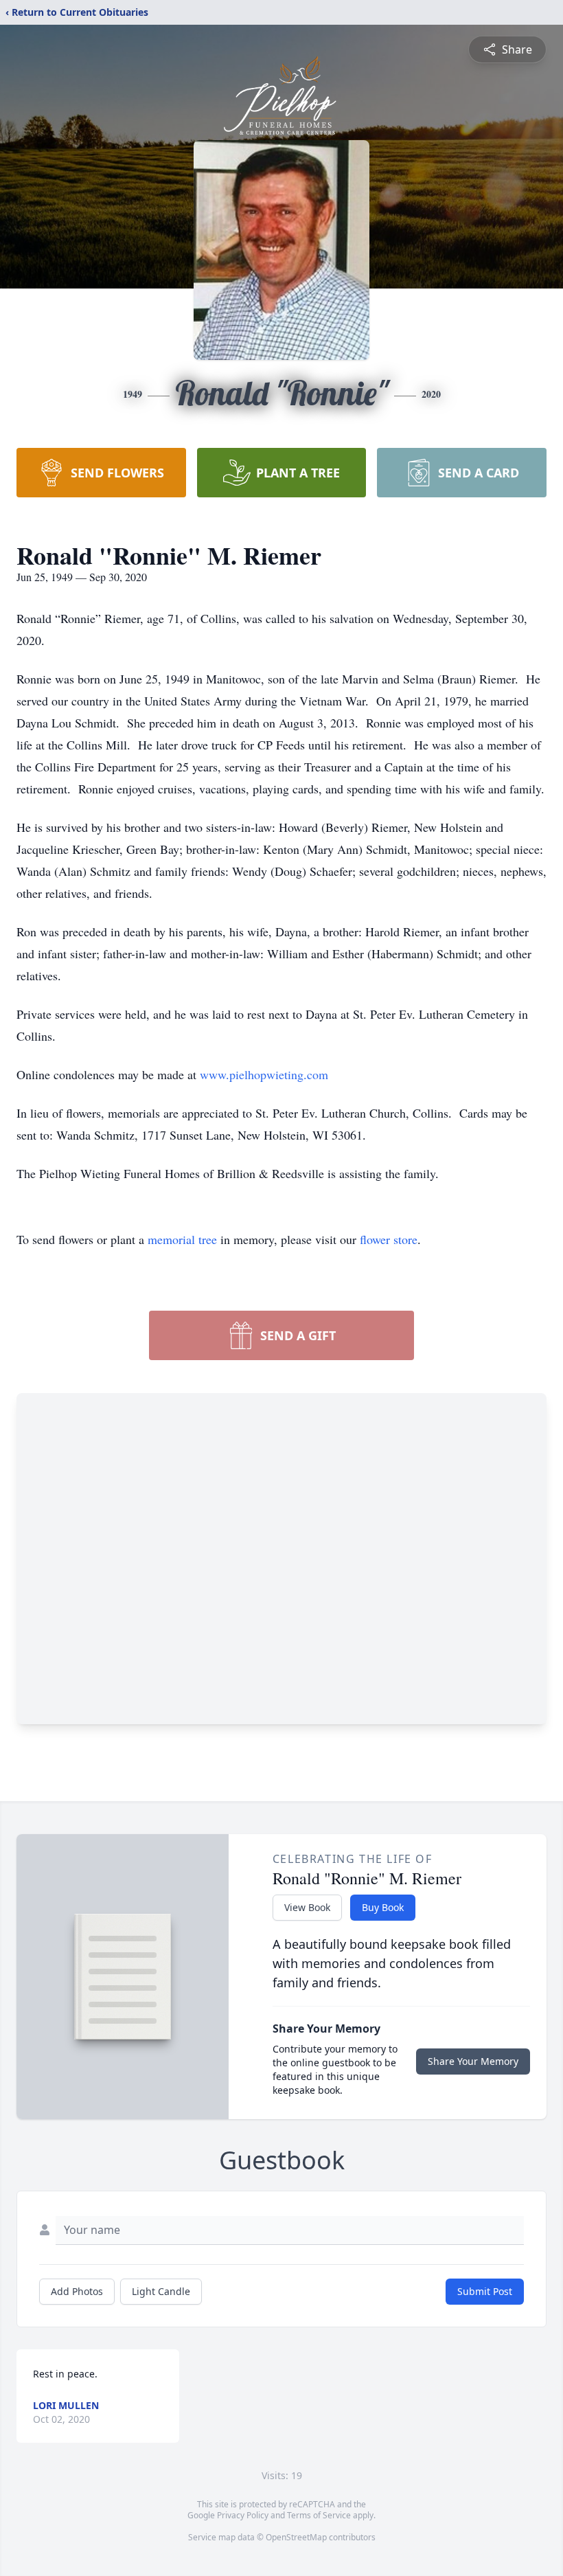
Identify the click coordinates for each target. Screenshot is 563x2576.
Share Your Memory (473, 2061)
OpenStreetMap (296, 2537)
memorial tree (182, 1239)
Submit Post (485, 2291)
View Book (307, 1907)
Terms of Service (319, 2515)
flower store (389, 1239)
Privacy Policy (243, 2515)
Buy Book (383, 1907)
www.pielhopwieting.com (264, 1074)
